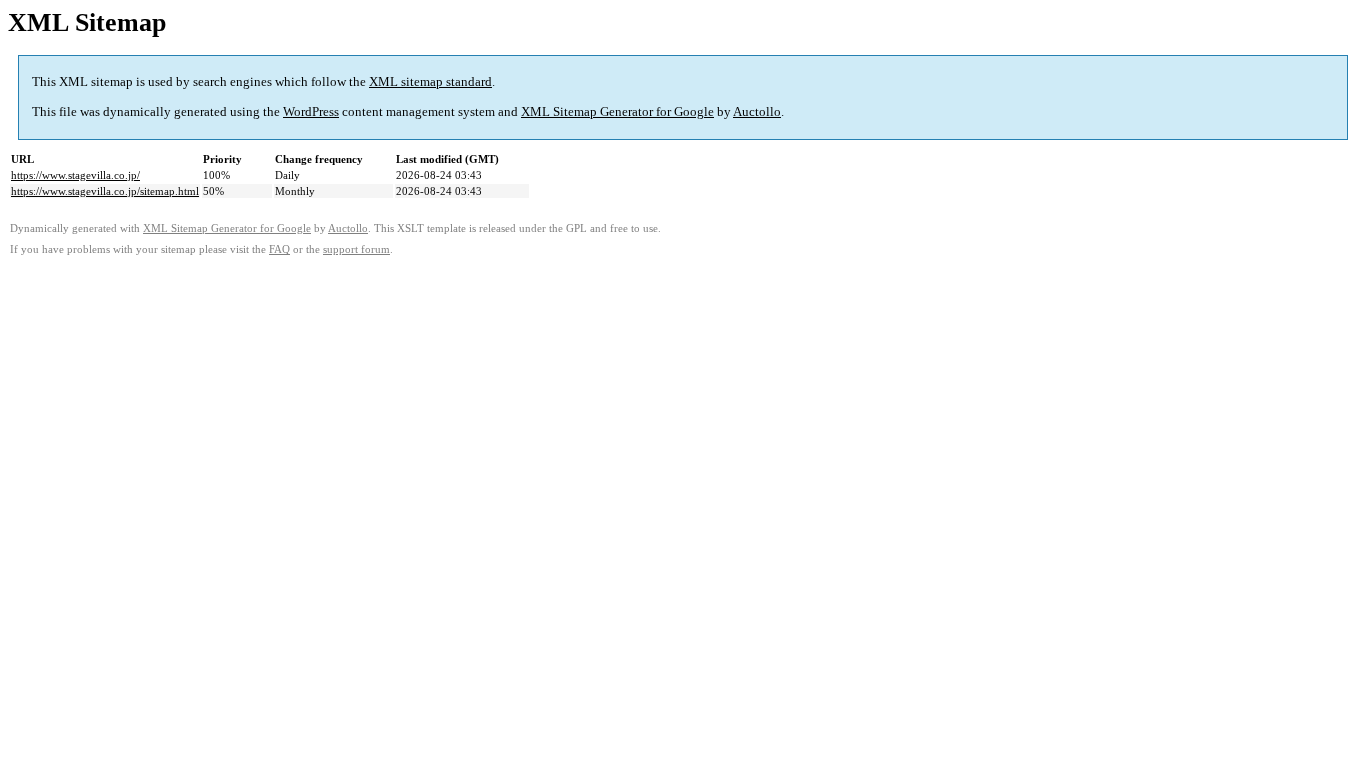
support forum (356, 249)
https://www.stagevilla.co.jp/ (75, 175)
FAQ (279, 249)
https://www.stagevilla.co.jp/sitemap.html (105, 191)
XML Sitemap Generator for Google (617, 111)
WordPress (311, 111)
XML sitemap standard (430, 81)
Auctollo (757, 111)
